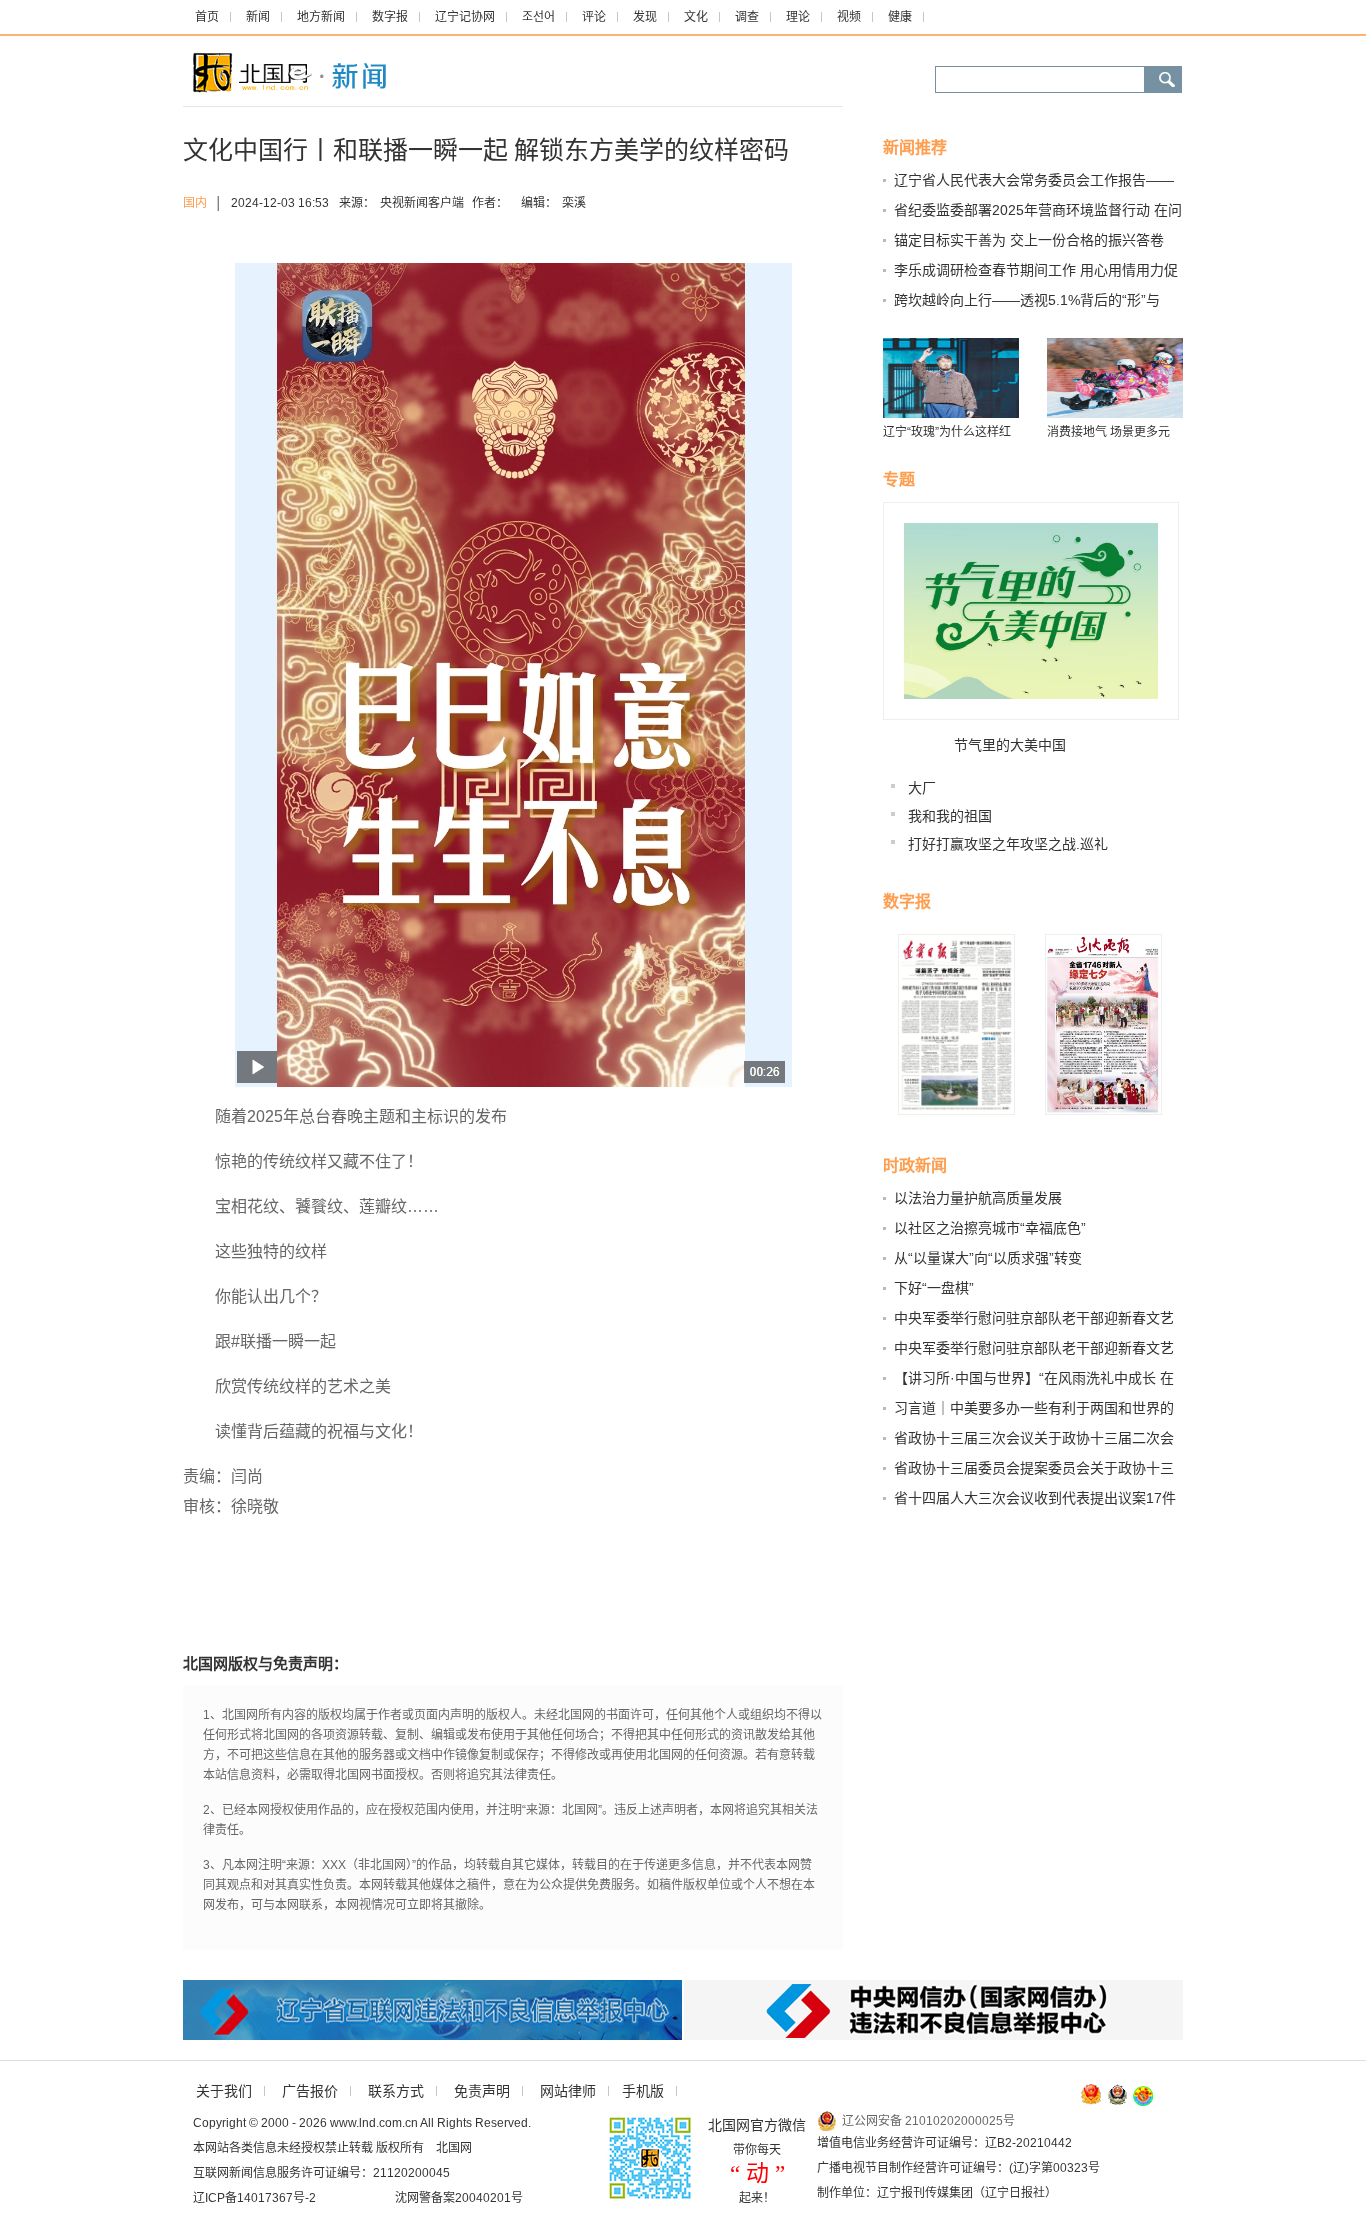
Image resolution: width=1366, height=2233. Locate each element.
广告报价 (310, 2091)
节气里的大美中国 (1010, 745)
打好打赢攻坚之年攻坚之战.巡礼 (1008, 844)
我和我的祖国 (950, 816)
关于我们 (224, 2091)
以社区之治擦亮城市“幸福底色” (990, 1228)
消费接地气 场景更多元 (1108, 432)
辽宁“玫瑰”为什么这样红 (947, 432)
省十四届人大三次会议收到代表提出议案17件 (1035, 1498)
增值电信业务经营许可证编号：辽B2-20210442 (944, 2143)
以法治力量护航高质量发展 (978, 1198)
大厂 (922, 788)
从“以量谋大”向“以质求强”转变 (988, 1258)
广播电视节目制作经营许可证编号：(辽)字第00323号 (958, 2168)
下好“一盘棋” (934, 1288)
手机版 (643, 2091)
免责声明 (482, 2091)
